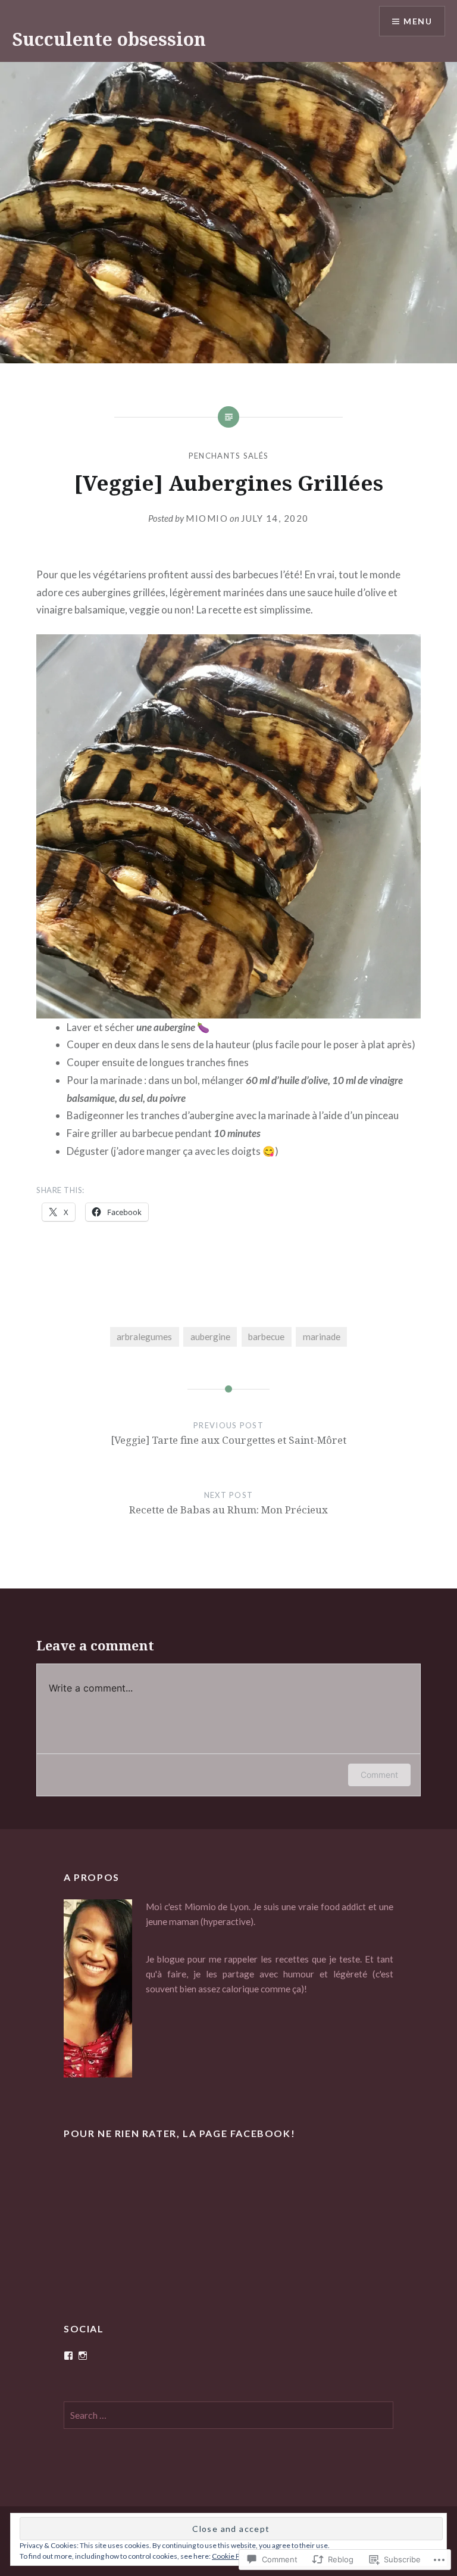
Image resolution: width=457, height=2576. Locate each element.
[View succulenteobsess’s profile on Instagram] (83, 2356)
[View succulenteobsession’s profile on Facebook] (68, 2356)
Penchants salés (229, 456)
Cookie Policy (233, 2556)
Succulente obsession (109, 39)
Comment (379, 1775)
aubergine (210, 1337)
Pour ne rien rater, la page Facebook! (179, 2133)
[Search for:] (228, 2415)
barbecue (266, 1337)
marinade (322, 1337)
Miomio (207, 518)
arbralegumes (144, 1337)
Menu (418, 21)
